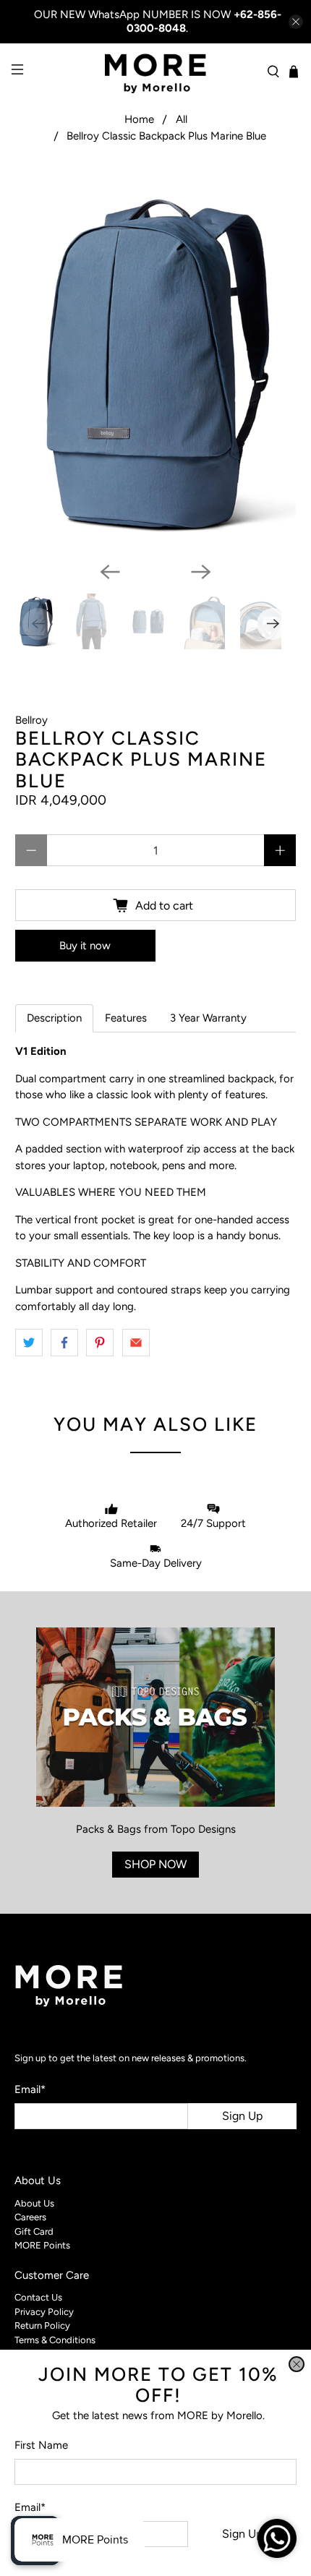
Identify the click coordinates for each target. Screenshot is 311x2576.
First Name (41, 2445)
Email (30, 2507)
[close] (297, 2364)
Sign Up (242, 2534)
